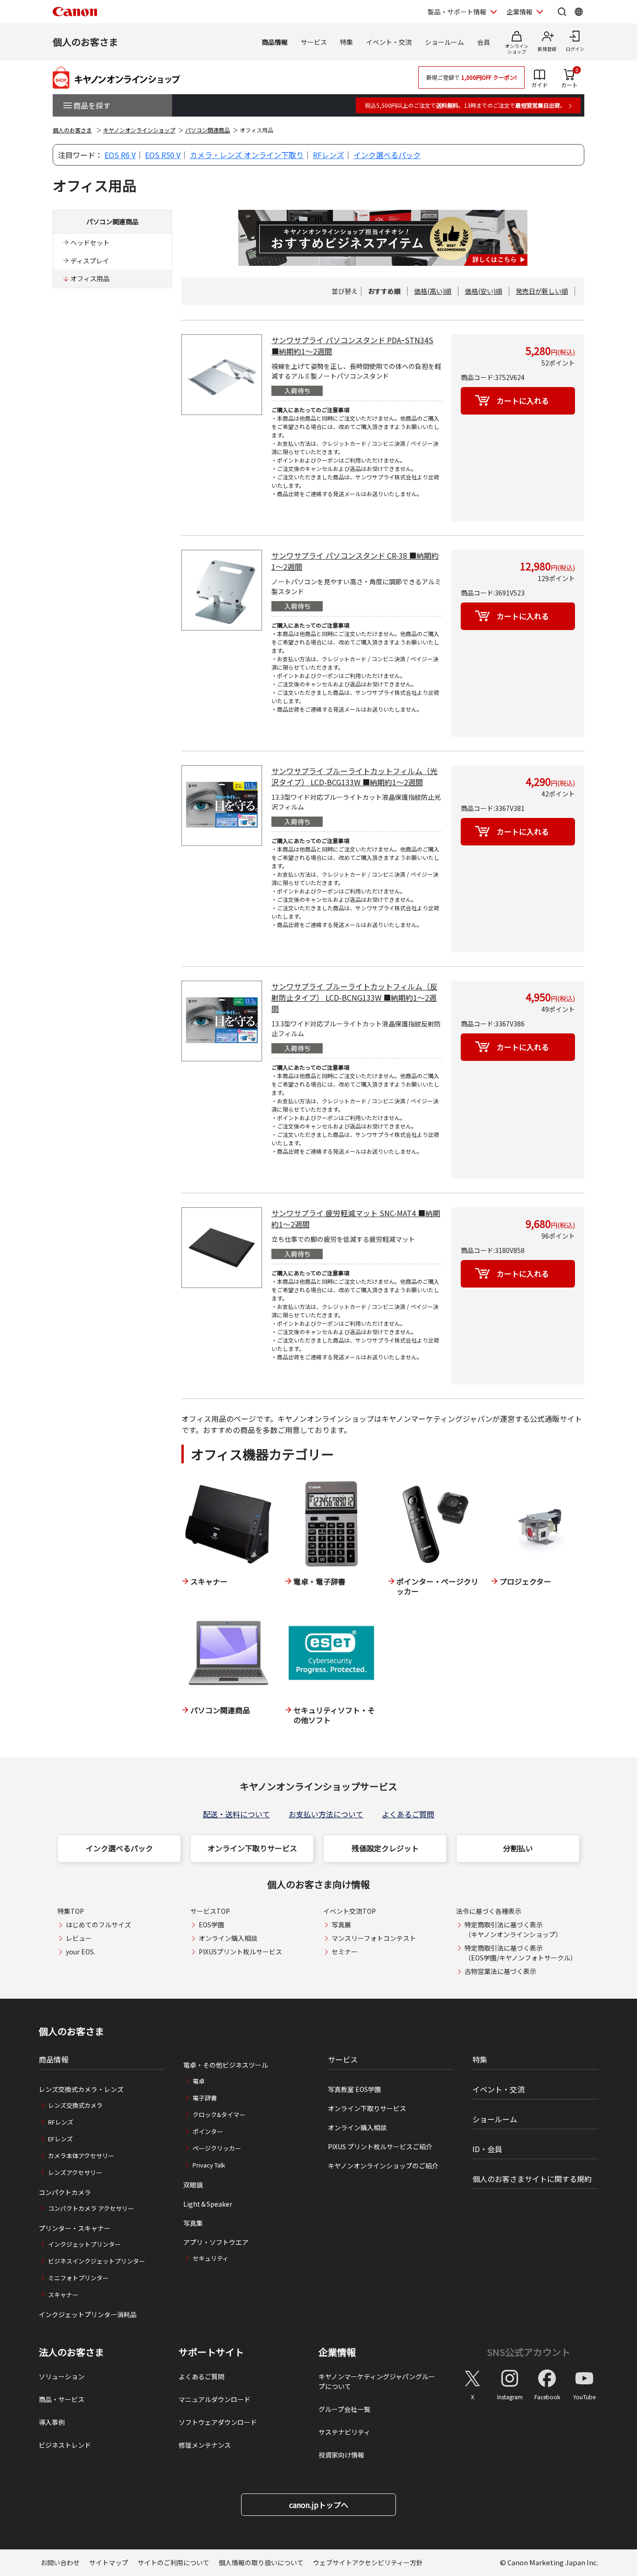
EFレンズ (60, 2139)
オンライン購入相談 (228, 1938)
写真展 (341, 1925)
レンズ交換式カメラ (75, 2105)
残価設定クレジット (385, 1848)
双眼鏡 (193, 2185)
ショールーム (444, 42)
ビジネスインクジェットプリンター (97, 2261)
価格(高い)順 (433, 291)
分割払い (518, 1848)
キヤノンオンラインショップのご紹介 (383, 2166)
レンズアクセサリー (75, 2172)
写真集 (193, 2223)
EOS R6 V (120, 155)
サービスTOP (210, 1911)
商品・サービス (62, 2399)
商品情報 (275, 42)
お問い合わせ (60, 2562)
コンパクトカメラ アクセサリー (91, 2208)
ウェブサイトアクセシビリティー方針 (368, 2562)
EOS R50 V (163, 155)
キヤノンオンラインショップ (139, 130)
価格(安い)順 (484, 291)
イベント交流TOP (350, 1911)
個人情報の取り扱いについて (261, 2562)
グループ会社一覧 (344, 2409)
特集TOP (71, 1911)
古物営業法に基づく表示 (500, 1971)
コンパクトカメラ (65, 2192)
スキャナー (63, 2295)
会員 (484, 42)
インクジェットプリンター (84, 2244)
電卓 (199, 2081)
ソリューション (62, 2376)
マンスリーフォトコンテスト (374, 1938)
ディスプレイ (90, 261)
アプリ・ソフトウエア (216, 2242)
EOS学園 (211, 1925)
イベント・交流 (389, 42)
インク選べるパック (387, 155)
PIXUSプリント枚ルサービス (240, 1952)
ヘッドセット (90, 242)
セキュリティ (211, 2258)
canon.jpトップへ (319, 2505)
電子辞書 (205, 2098)
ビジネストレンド (65, 2445)
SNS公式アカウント (529, 2352)
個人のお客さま (85, 42)
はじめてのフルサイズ (98, 1925)
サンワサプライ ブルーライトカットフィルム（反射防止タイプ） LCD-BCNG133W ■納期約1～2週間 (354, 997)
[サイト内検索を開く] (562, 12)
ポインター (208, 2131)
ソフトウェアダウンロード (218, 2422)
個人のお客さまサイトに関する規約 (532, 2179)
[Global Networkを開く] (579, 12)
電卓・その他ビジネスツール (226, 2065)
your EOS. (80, 1952)
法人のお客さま (71, 2352)
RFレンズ (329, 155)
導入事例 (52, 2422)
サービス (314, 42)
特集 (346, 42)
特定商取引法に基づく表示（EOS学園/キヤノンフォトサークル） (521, 1953)
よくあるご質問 (408, 1814)
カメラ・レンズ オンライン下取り (247, 155)
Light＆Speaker (208, 2204)
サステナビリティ (344, 2432)
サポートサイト (211, 2352)
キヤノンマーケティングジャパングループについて (377, 2381)
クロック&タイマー (219, 2115)
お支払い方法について (326, 1814)
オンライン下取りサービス (252, 1848)
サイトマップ (109, 2562)
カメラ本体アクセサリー (81, 2156)
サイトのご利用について (173, 2562)
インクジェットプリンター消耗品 (88, 2314)
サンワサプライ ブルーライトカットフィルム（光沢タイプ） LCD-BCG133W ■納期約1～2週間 (354, 776)
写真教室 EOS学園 (354, 2089)
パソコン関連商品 (208, 130)
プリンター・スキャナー (75, 2228)
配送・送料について (236, 1814)
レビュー (79, 1938)
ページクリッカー (217, 2148)
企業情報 (519, 12)
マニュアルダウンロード (215, 2399)
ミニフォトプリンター (78, 2278)
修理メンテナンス (205, 2445)
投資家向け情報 (341, 2455)
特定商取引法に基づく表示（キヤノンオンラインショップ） (513, 1929)
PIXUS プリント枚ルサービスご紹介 (380, 2147)
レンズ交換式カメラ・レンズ (81, 2089)
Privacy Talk (209, 2165)
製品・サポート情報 (457, 12)
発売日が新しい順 (542, 291)
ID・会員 (487, 2149)
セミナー (345, 1952)
